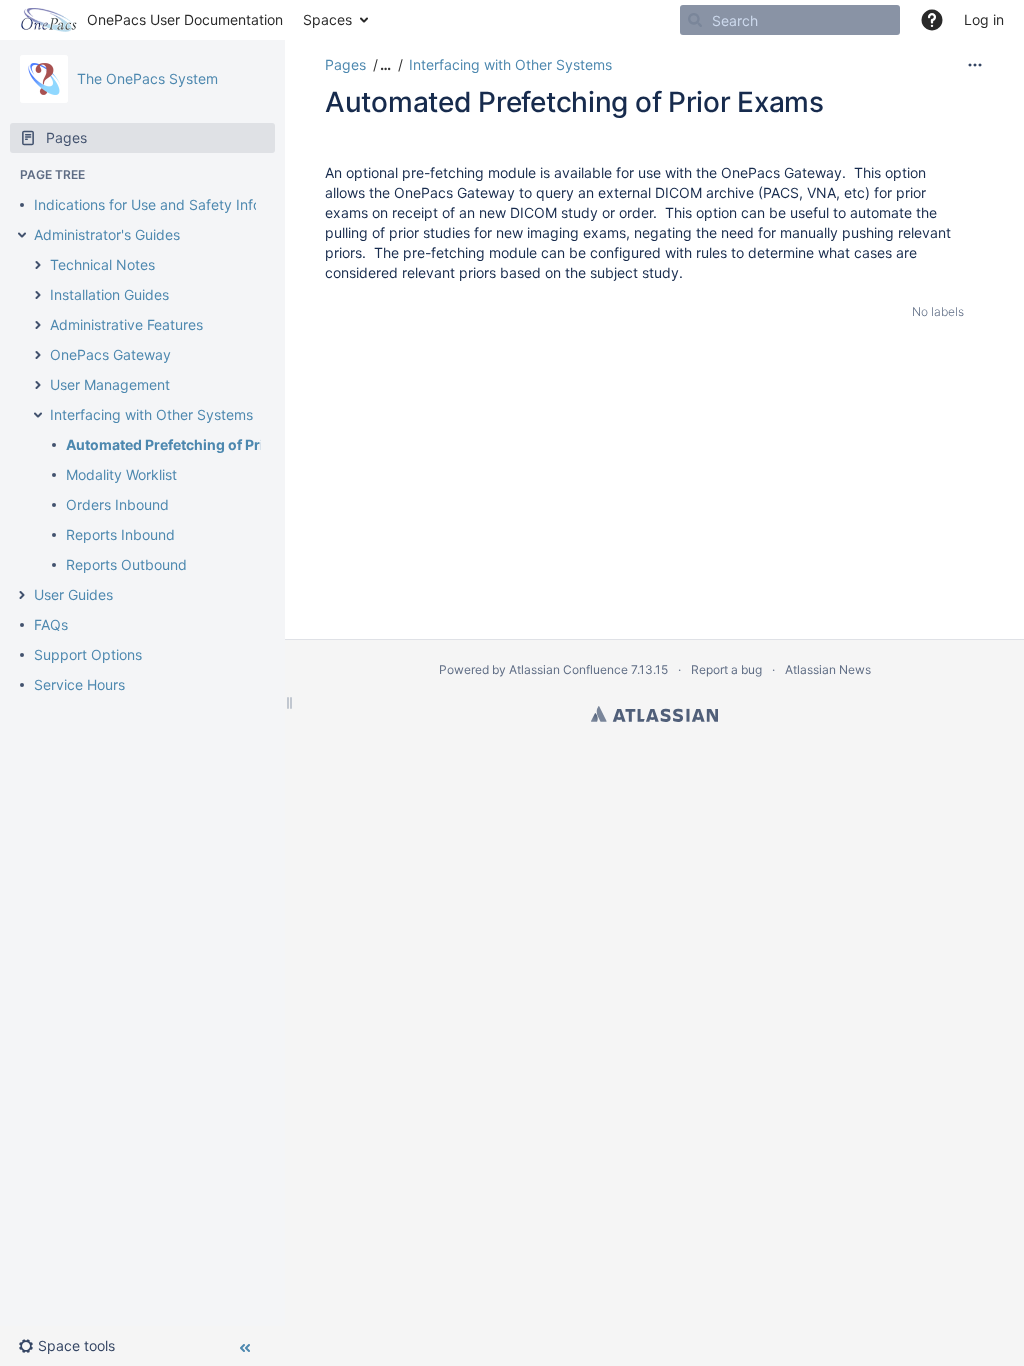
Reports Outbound (126, 564)
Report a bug (726, 669)
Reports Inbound (120, 534)
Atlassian (654, 714)
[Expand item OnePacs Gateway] (38, 355)
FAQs (51, 624)
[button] (74, 1346)
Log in (984, 19)
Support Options (88, 654)
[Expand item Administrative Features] (38, 325)
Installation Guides (109, 294)
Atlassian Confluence (568, 669)
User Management (110, 384)
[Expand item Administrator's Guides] (22, 235)
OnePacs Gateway (110, 354)
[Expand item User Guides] (22, 595)
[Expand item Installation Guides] (38, 295)
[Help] (932, 20)
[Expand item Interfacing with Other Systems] (38, 415)
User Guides (73, 594)
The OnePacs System (147, 78)
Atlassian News (828, 669)
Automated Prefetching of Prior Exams (197, 444)
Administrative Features (126, 324)
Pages (345, 64)
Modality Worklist (121, 474)
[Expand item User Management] (38, 385)
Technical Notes (102, 264)
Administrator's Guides (107, 234)
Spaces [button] (327, 19)
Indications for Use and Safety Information (172, 204)
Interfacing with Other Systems (151, 414)
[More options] (975, 65)
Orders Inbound (117, 504)
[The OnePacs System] (44, 79)
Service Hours (79, 684)
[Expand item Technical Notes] (38, 265)
